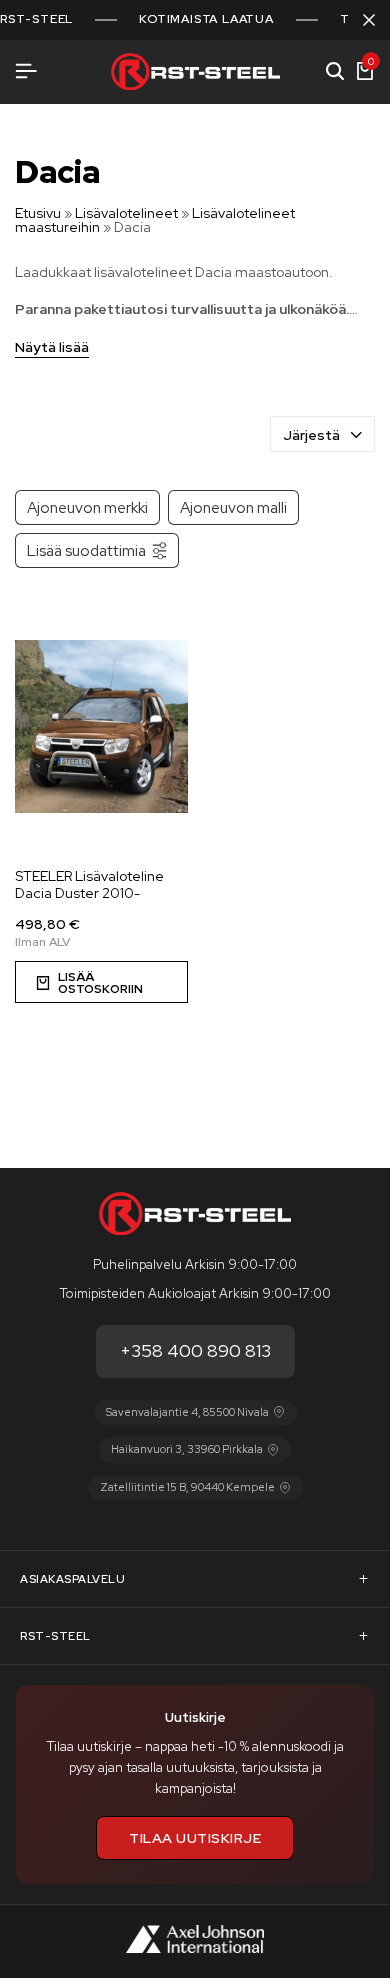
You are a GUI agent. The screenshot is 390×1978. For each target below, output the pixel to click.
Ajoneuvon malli (233, 507)
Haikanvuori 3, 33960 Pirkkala (187, 1449)
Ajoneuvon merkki (87, 507)
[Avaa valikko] (26, 71)
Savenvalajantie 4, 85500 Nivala (187, 1412)
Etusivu (38, 213)
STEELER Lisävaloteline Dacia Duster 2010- (89, 885)
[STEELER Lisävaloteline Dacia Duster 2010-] (101, 726)
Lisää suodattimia (86, 550)
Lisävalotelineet (126, 213)
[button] (101, 982)
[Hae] (335, 72)
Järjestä (311, 435)
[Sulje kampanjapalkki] (369, 20)
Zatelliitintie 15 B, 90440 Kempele (187, 1487)
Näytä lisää (52, 348)
